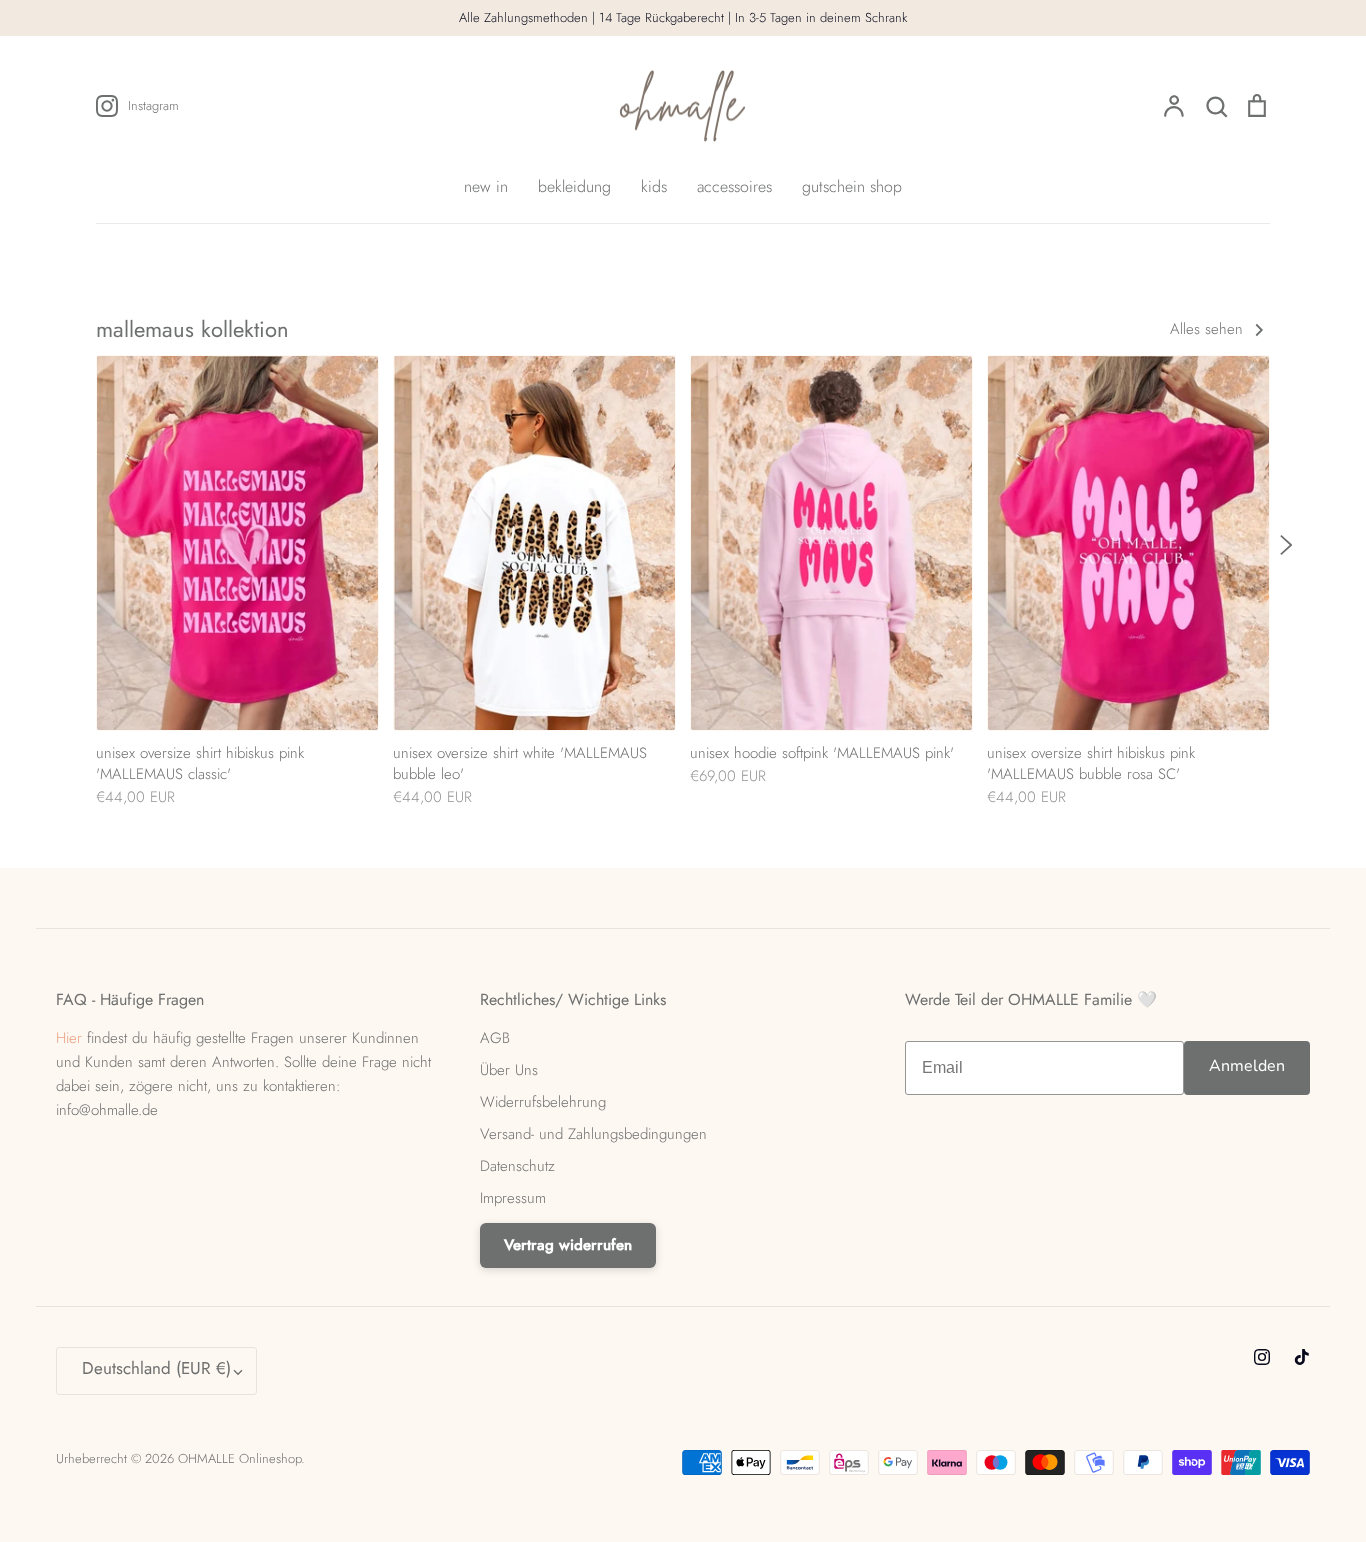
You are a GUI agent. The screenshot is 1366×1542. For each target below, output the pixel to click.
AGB (495, 1038)
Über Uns (509, 1070)
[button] (86, 546)
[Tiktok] (1302, 1357)
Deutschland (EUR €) (156, 1368)
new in (486, 186)
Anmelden (1247, 1066)
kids (654, 186)
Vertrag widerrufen (568, 1245)
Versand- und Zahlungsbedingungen (593, 1134)
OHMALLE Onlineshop (239, 1458)
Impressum (513, 1198)
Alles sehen (1209, 329)
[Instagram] (1262, 1357)
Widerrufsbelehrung (543, 1102)
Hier (69, 1038)
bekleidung (574, 186)
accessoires (734, 186)
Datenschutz (517, 1166)
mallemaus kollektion (192, 329)
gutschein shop (852, 186)
